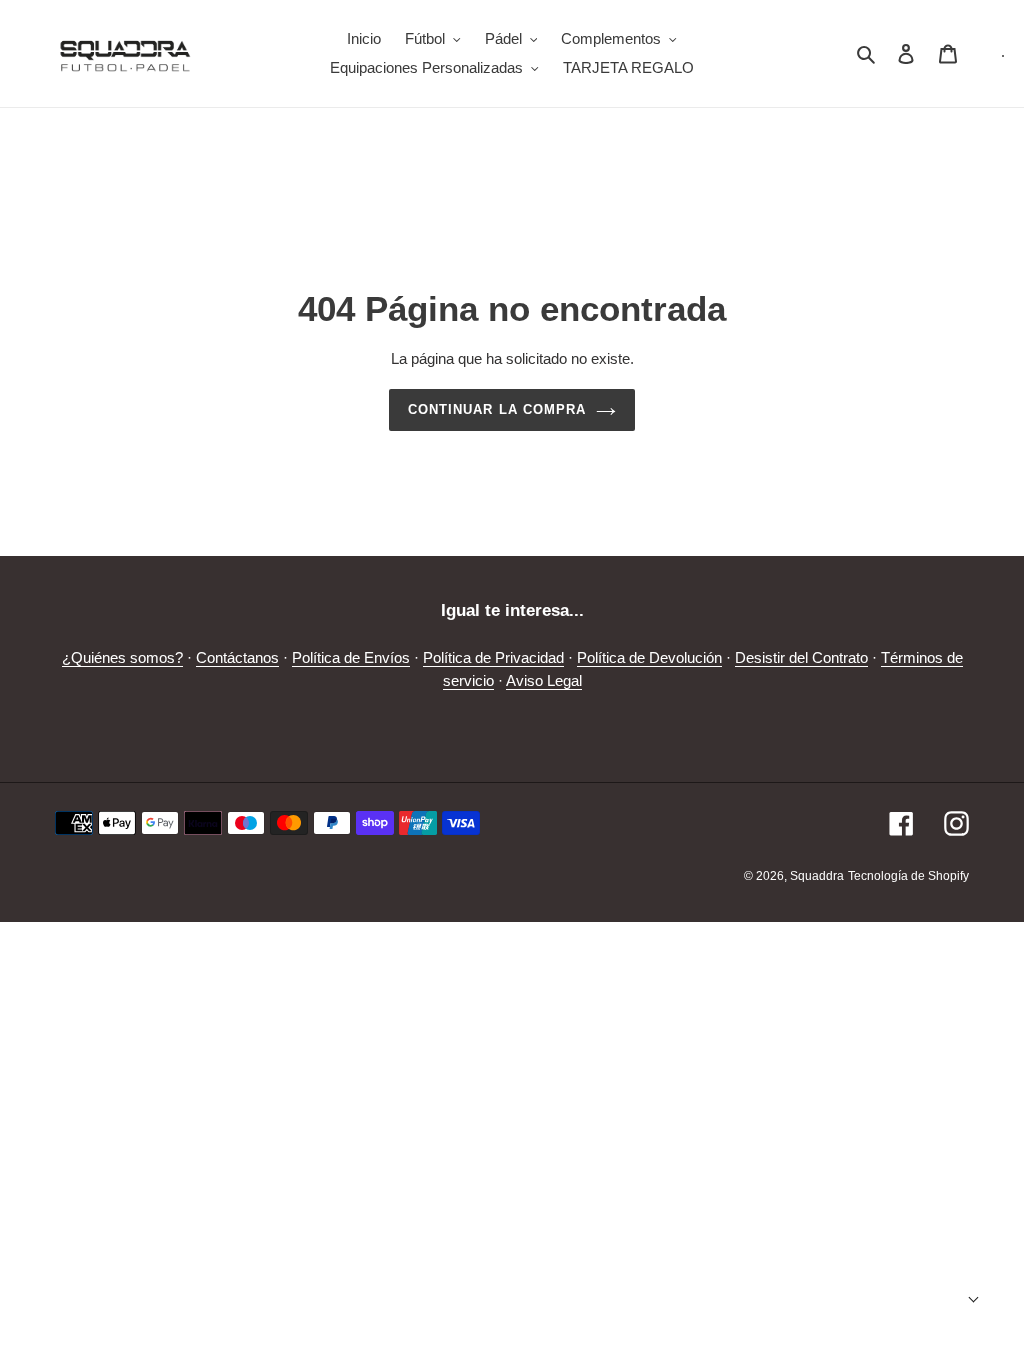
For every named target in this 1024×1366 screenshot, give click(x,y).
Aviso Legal (544, 680)
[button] (932, 1299)
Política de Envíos (351, 657)
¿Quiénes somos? (122, 657)
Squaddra (817, 876)
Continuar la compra (497, 409)
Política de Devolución (649, 657)
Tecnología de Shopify (908, 876)
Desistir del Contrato (801, 657)
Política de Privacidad (493, 657)
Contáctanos (237, 657)
